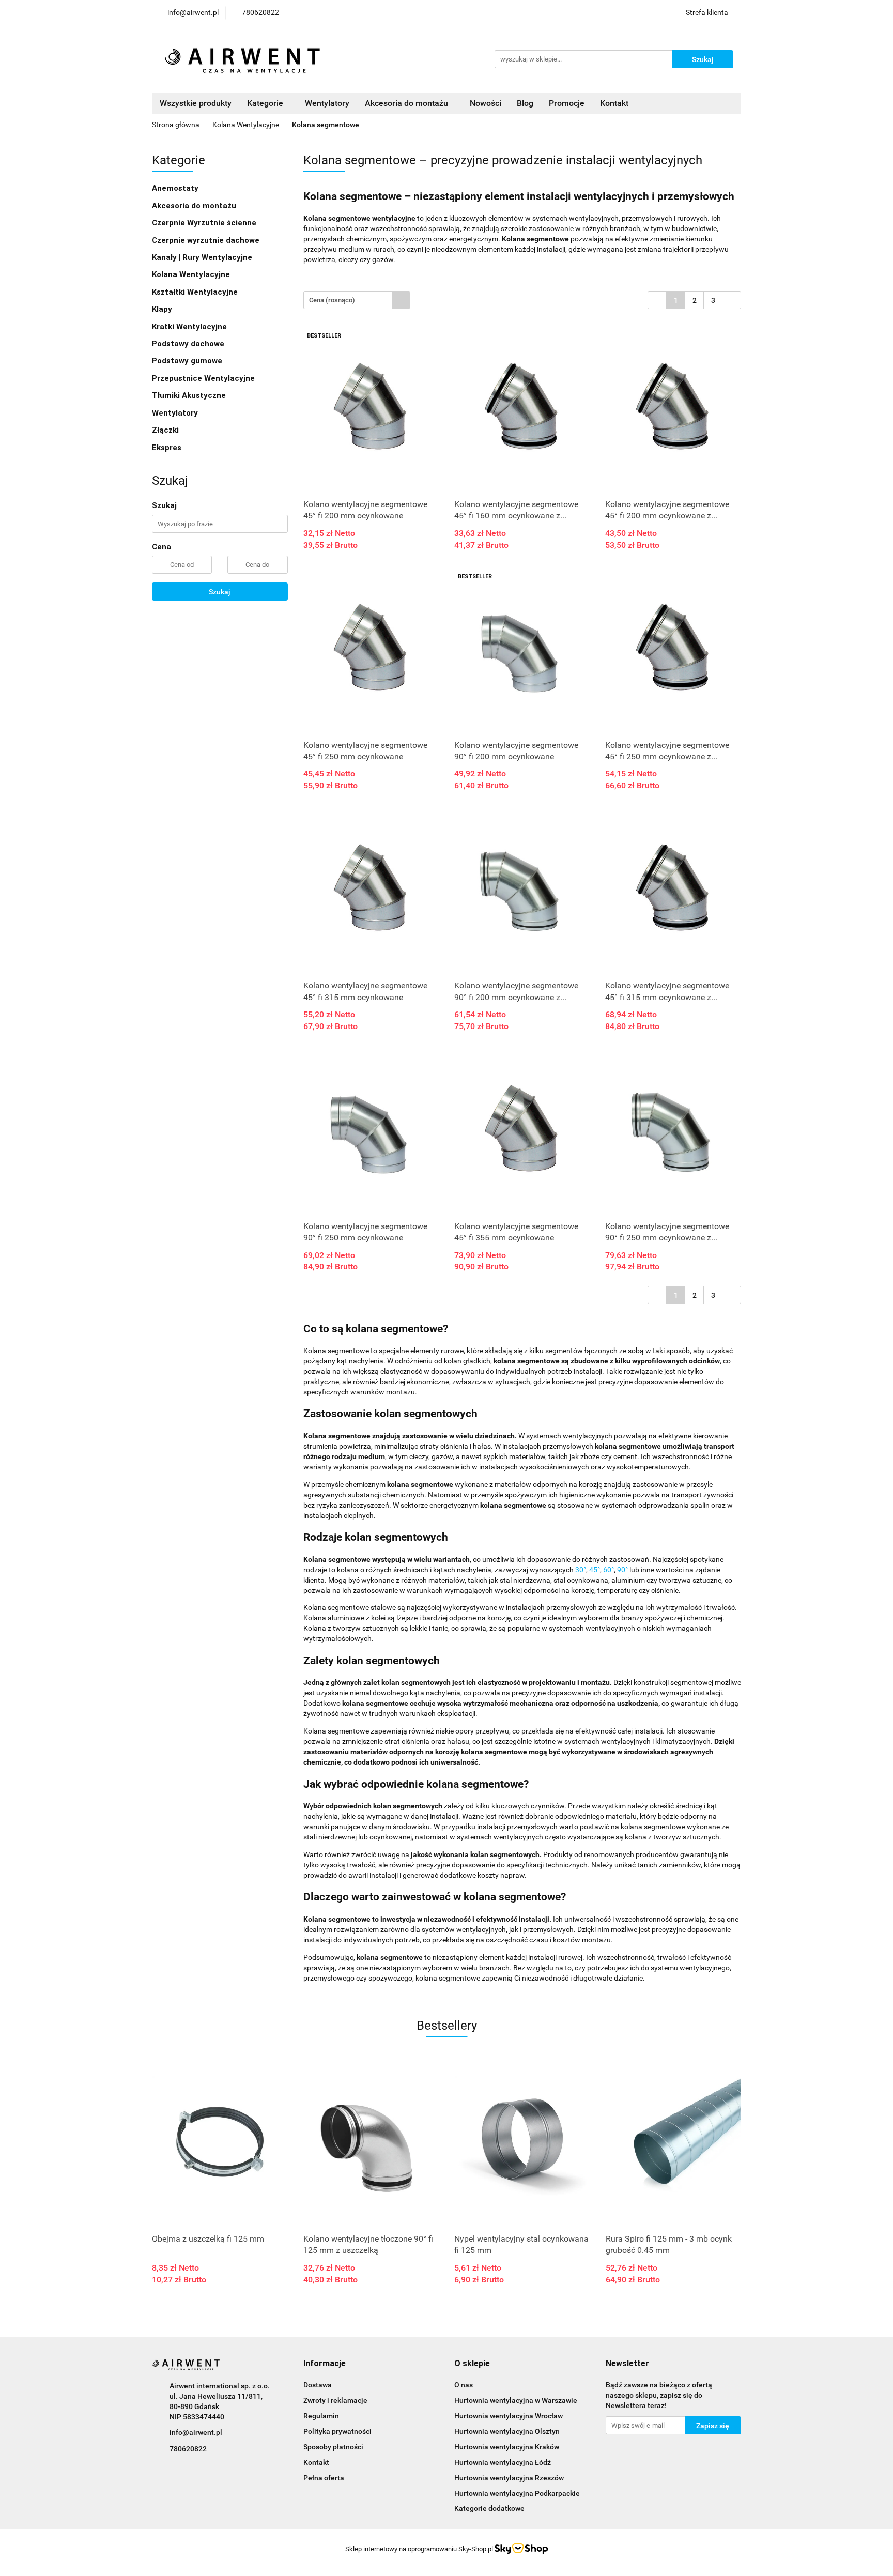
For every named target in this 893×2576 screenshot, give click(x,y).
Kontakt (614, 103)
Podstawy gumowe (187, 361)
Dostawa (318, 2385)
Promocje (567, 103)
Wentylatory (327, 103)
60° (609, 1570)
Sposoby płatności (333, 2447)
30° (581, 1570)
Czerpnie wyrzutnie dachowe (206, 240)
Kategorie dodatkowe (489, 2508)
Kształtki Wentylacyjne (195, 292)
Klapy (162, 309)
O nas (464, 2385)
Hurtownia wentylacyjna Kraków (507, 2447)
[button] (325, 2364)
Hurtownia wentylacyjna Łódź (503, 2462)
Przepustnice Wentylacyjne (203, 378)
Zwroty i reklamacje (335, 2400)
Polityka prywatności (337, 2431)
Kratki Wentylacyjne (189, 327)
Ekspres (167, 448)
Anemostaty (175, 188)
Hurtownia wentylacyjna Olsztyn (507, 2431)
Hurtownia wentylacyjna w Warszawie (516, 2400)
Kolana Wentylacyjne (191, 274)
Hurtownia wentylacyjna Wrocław (509, 2416)
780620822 (188, 2449)
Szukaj (220, 592)
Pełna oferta (324, 2478)
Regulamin (321, 2416)
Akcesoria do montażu (194, 206)
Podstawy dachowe (188, 344)
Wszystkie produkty (196, 103)
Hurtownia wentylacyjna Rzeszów (509, 2478)
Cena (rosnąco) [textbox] (332, 300)
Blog (525, 103)
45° (595, 1570)
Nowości (486, 103)
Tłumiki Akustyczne (189, 395)
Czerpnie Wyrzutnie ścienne (204, 223)
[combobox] (357, 300)
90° (622, 1570)
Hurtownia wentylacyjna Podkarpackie (517, 2493)
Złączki (165, 430)
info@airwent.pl (196, 2432)
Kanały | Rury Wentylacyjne (202, 257)
